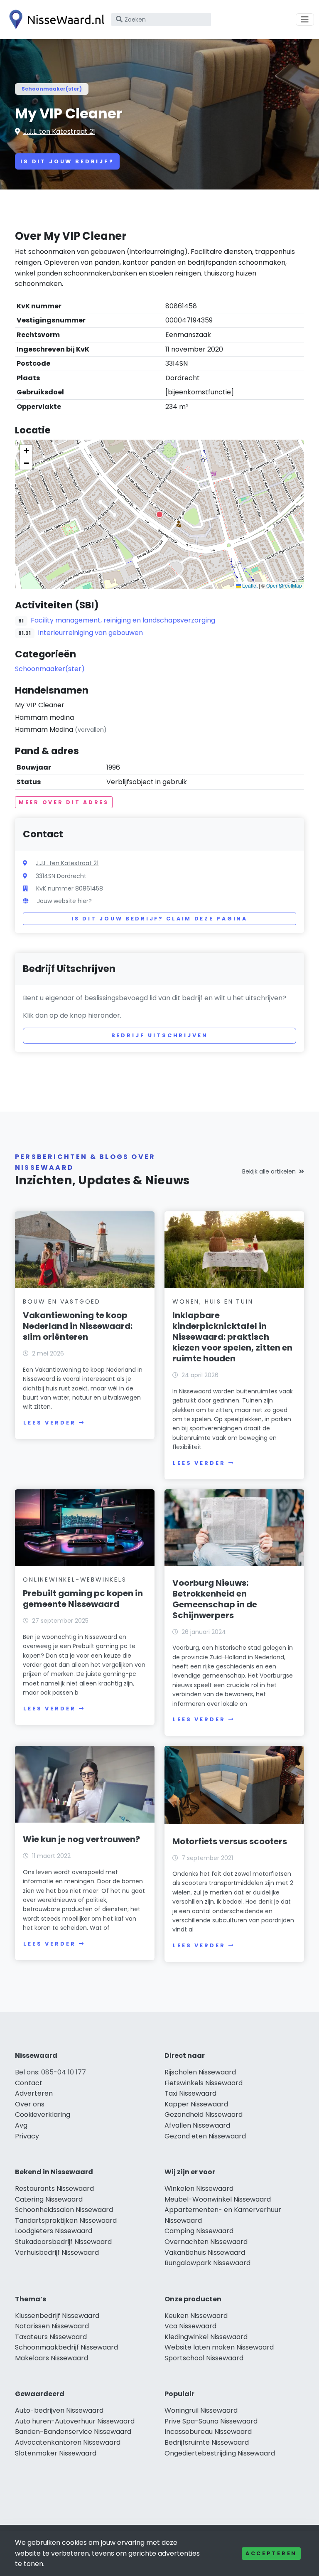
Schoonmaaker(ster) (52, 89)
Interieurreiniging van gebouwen (90, 633)
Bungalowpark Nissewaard (207, 2263)
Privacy (27, 2136)
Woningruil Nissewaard (201, 2410)
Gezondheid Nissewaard (204, 2115)
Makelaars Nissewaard (52, 2358)
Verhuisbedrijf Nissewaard (57, 2252)
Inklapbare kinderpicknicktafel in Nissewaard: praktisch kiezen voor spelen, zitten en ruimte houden (232, 1337)
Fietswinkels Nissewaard (204, 2083)
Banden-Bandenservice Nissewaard (73, 2432)
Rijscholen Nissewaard (200, 2072)
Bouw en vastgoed (62, 1302)
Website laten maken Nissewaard (219, 2347)
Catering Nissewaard (49, 2199)
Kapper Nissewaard (196, 2104)
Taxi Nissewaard (190, 2093)
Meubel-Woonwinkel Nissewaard (218, 2199)
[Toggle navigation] (305, 20)
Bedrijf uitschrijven (160, 1035)
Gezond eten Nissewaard (205, 2136)
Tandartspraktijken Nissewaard (66, 2220)
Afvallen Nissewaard (197, 2125)
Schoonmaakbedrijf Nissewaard (66, 2347)
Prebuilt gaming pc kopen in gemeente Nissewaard (83, 1599)
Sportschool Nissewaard (204, 2358)
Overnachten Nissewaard (206, 2242)
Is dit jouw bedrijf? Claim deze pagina (159, 919)
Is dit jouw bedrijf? (67, 161)
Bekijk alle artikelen (269, 1171)
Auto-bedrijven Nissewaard (59, 2410)
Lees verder (49, 1423)
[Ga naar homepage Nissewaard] (55, 20)
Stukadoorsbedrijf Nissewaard (63, 2242)
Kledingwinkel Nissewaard (206, 2337)
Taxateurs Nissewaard (51, 2337)
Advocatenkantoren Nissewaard (68, 2442)
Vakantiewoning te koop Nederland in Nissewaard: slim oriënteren (78, 1326)
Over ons (30, 2104)
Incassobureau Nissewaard (208, 2432)
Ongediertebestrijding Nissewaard (220, 2453)
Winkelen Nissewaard (199, 2188)
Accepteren (271, 2553)
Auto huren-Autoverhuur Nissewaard (75, 2421)
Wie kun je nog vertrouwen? (81, 1839)
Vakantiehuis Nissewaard (205, 2252)
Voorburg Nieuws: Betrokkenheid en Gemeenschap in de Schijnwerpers (215, 1599)
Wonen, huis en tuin (213, 1302)
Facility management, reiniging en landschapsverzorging (123, 620)
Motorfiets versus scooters (230, 1841)
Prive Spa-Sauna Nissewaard (211, 2421)
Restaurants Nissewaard (54, 2188)
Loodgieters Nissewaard (54, 2231)
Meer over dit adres (64, 802)
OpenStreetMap (284, 585)
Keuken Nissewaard (196, 2316)
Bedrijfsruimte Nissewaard (207, 2442)
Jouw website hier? (64, 901)
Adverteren (34, 2093)
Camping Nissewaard (199, 2231)
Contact (29, 2083)
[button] (159, 514)
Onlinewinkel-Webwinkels (75, 1580)
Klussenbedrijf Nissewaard (57, 2316)
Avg (21, 2125)
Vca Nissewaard (190, 2326)
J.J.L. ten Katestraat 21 (59, 132)
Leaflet (249, 585)
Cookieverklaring (43, 2115)
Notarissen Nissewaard (52, 2326)
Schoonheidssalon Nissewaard (64, 2210)
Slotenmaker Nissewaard (56, 2453)
